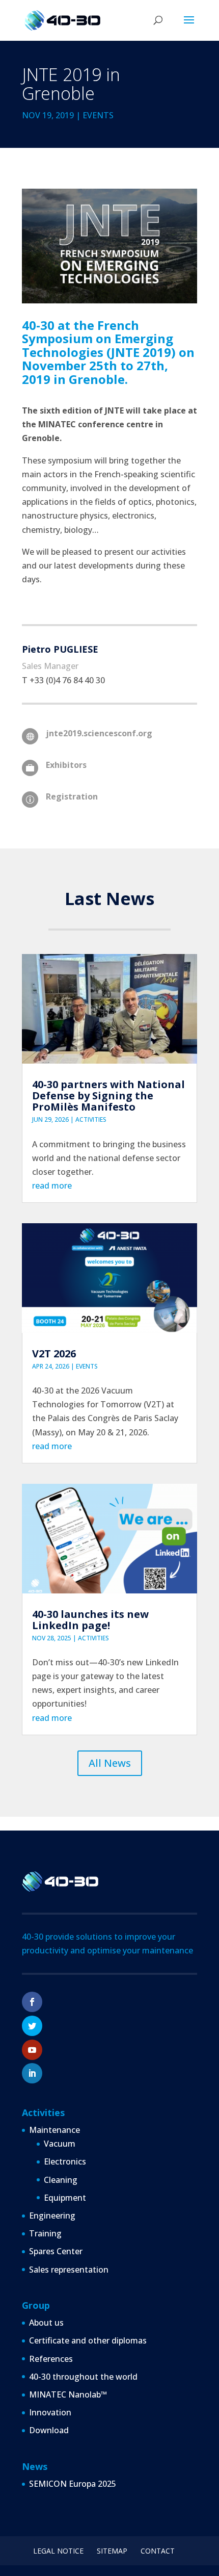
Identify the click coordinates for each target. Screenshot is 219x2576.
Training (45, 2233)
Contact (158, 2551)
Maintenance (54, 2130)
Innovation (50, 2412)
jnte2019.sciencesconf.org (99, 733)
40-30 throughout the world (83, 2377)
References (51, 2359)
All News (110, 1763)
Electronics (65, 2161)
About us (46, 2323)
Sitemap (112, 2551)
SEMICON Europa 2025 (73, 2484)
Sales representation (69, 2270)
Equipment (65, 2198)
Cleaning (61, 2180)
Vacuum (60, 2144)
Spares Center (56, 2251)
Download (49, 2430)
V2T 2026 (54, 1354)
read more (52, 1186)
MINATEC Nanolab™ (68, 2394)
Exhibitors (66, 765)
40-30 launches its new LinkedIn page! (90, 1620)
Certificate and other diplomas (88, 2340)
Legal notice (58, 2551)
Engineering (52, 2216)
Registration (72, 796)
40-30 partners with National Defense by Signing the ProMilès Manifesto (108, 1096)
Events (98, 115)
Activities (91, 1119)
